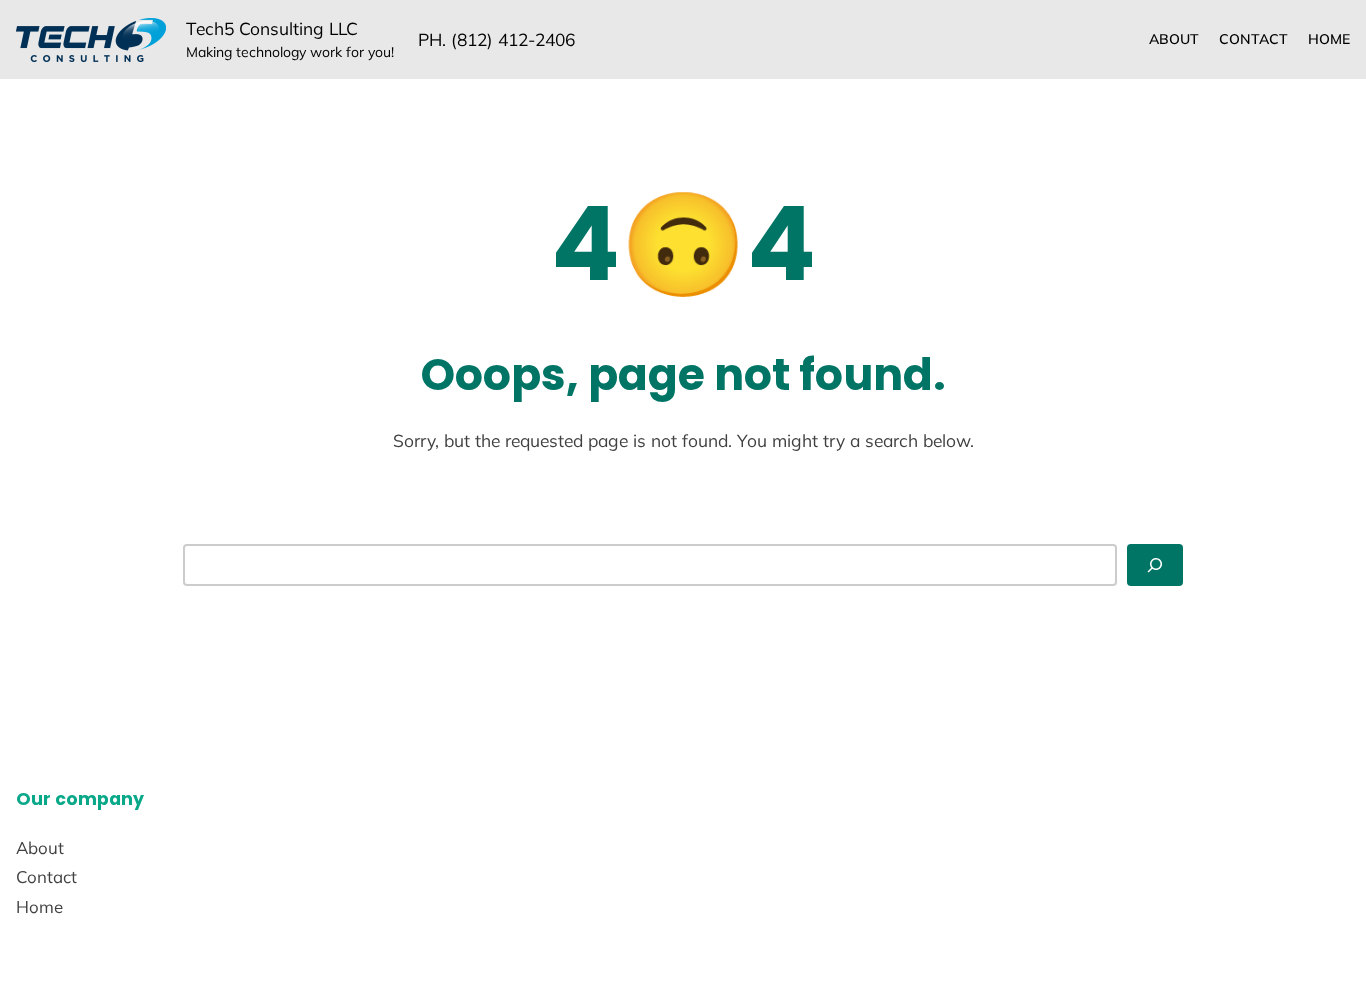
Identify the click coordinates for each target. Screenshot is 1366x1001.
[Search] (1155, 565)
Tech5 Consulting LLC (272, 28)
